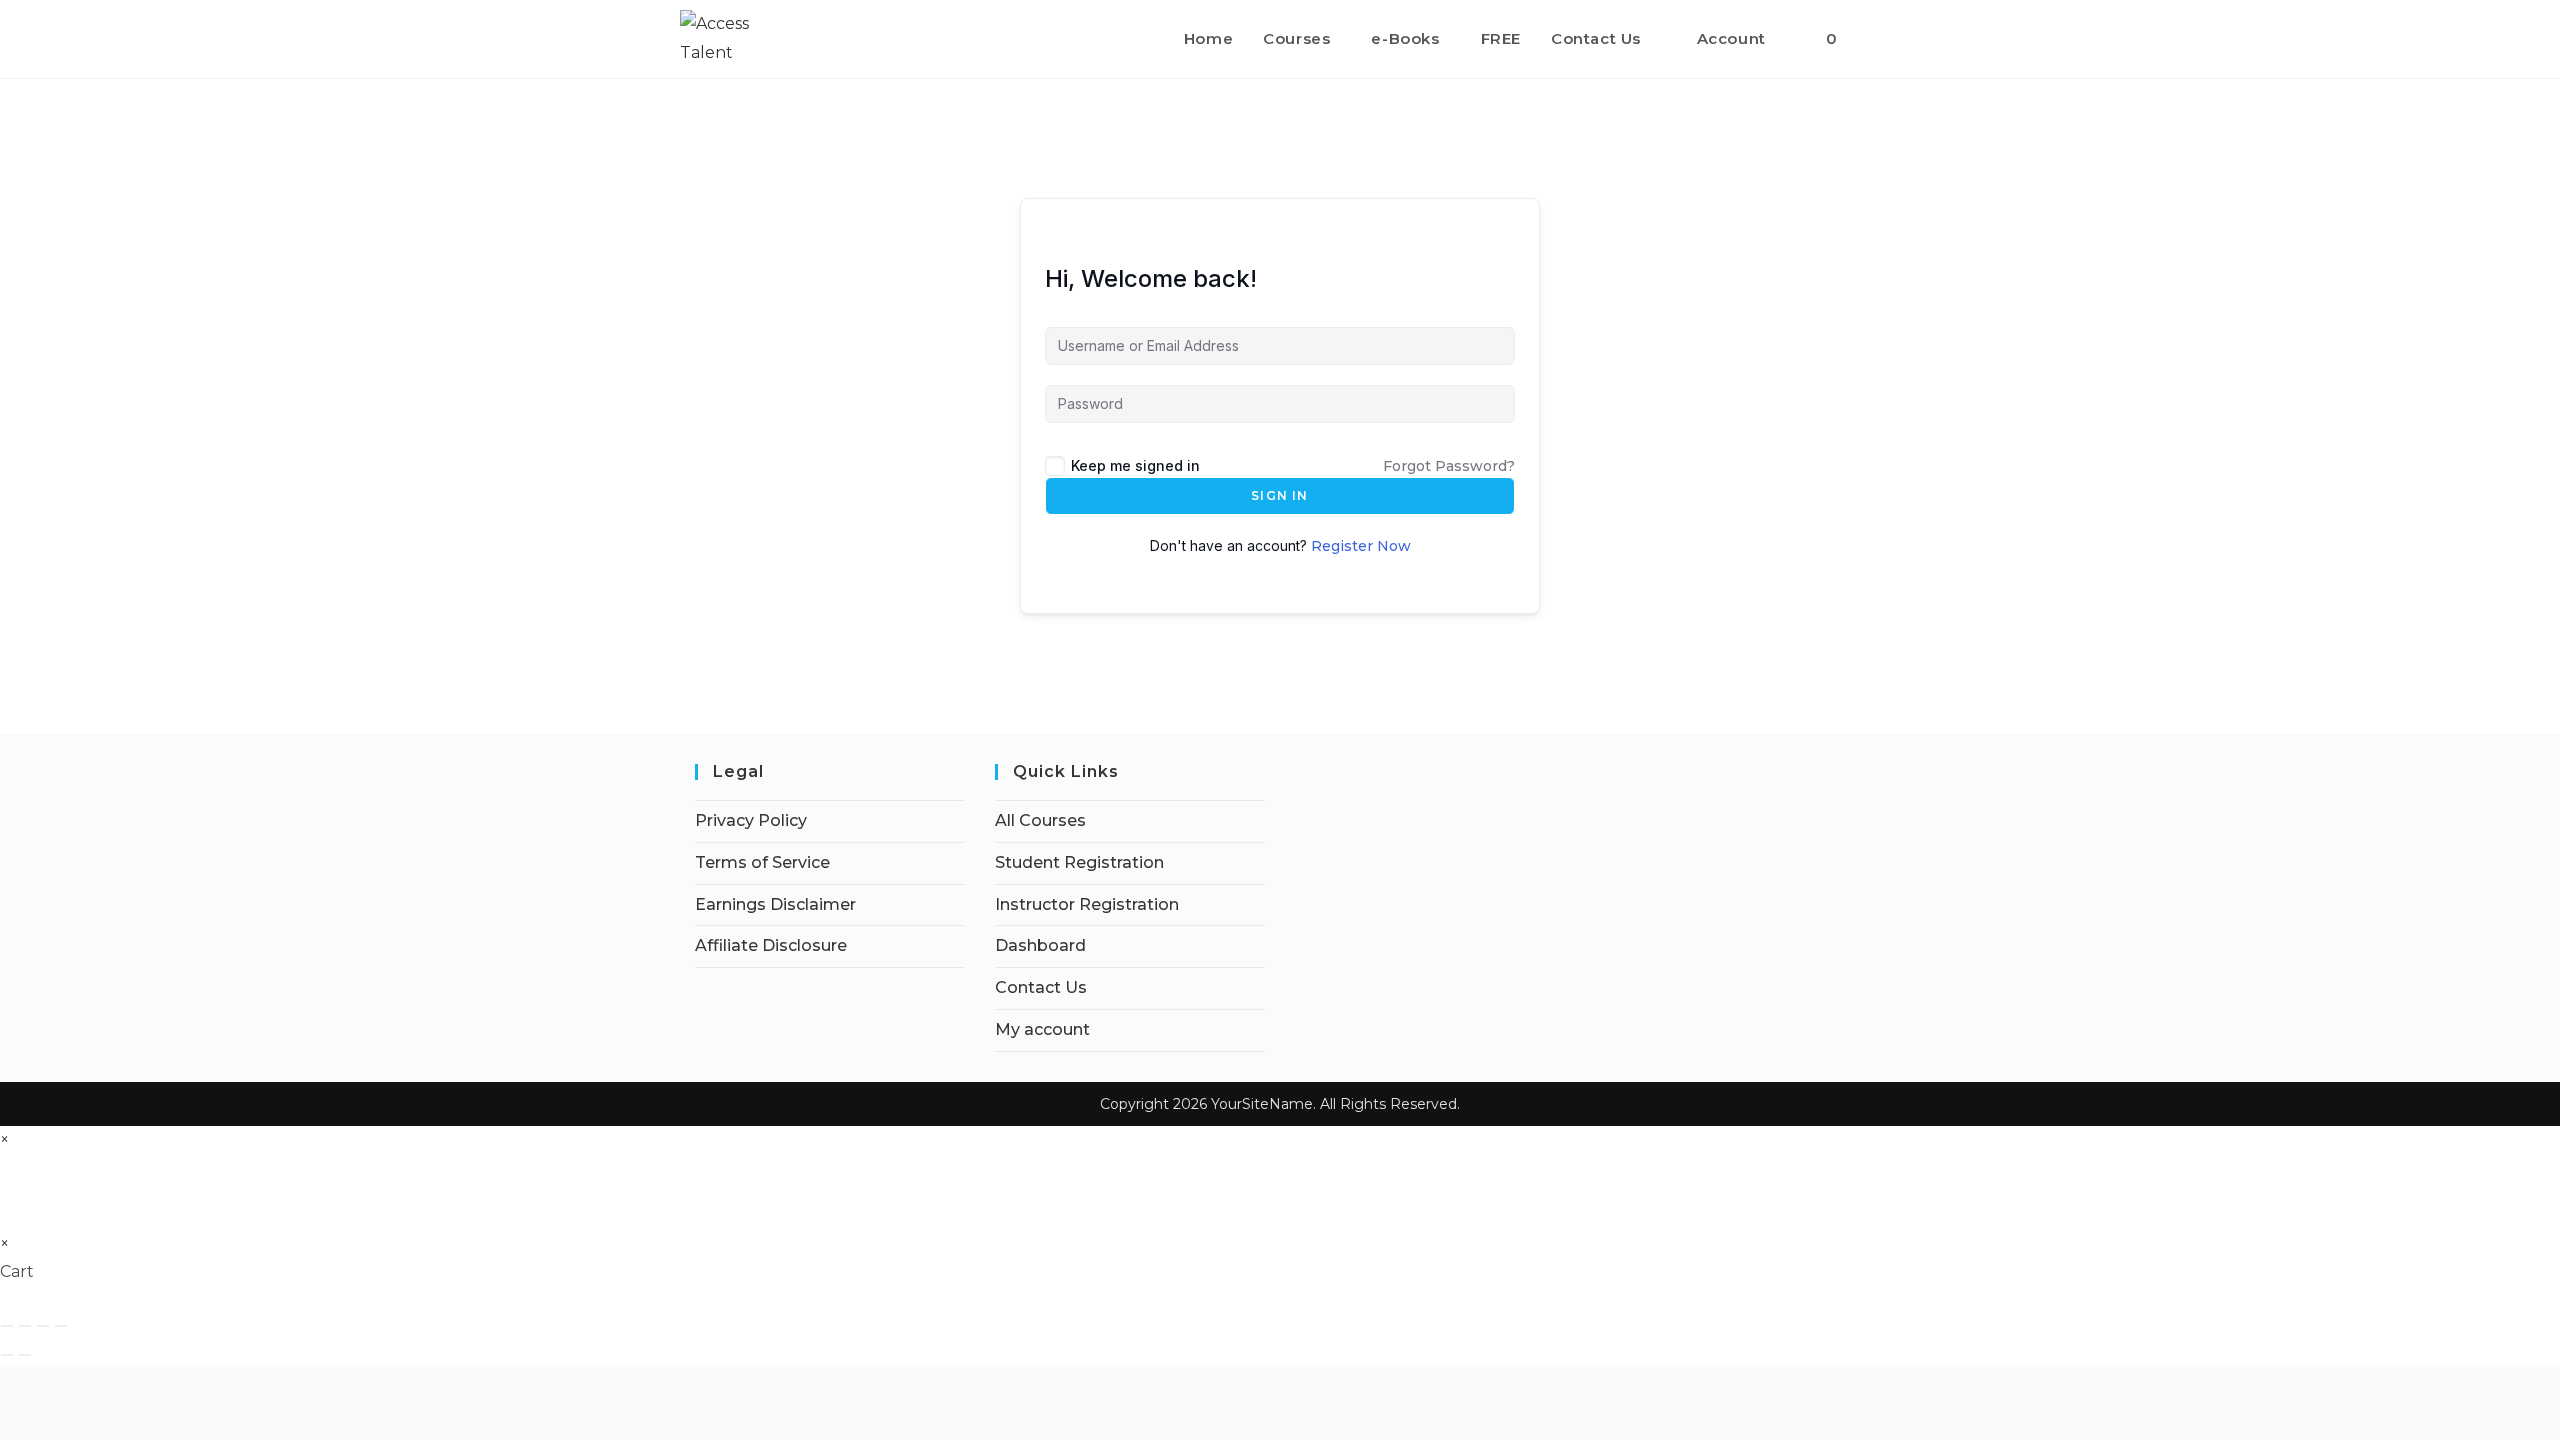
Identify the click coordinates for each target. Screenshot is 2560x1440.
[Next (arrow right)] (25, 1355)
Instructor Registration (1087, 904)
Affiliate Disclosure (771, 945)
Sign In (1279, 495)
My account (1042, 1029)
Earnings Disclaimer (775, 904)
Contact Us (1041, 987)
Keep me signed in (1135, 465)
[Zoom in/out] (7, 1326)
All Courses (1040, 820)
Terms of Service (762, 862)
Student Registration (1079, 862)
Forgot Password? (1449, 466)
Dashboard (1040, 945)
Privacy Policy (751, 820)
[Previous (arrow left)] (7, 1355)
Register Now (1361, 546)
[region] (260, 1283)
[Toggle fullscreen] (25, 1326)
